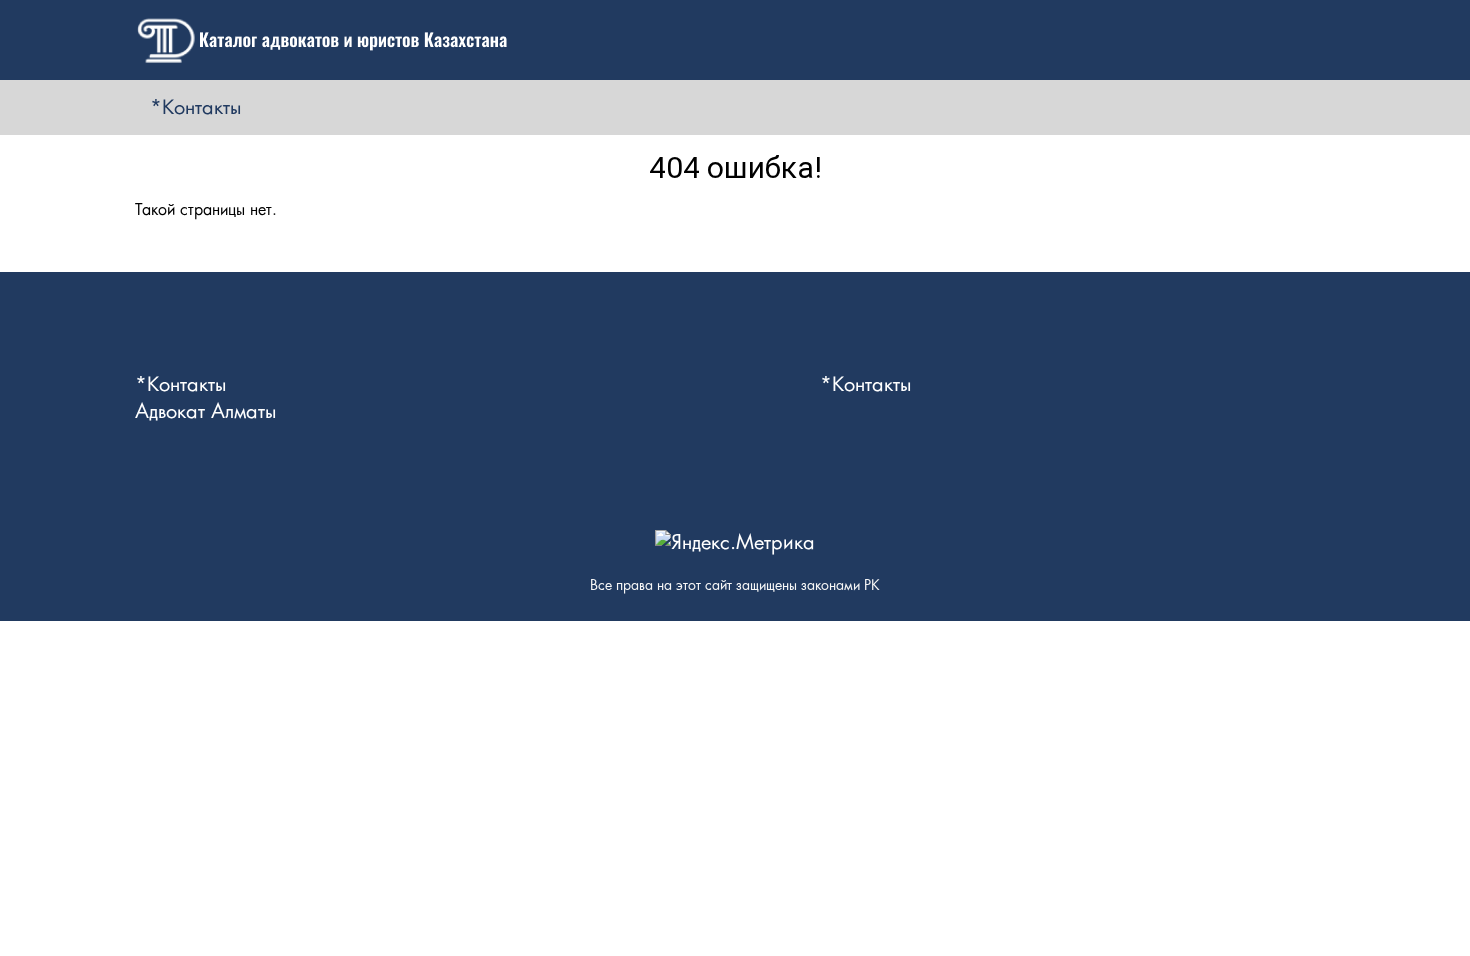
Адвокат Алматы (205, 412)
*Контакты (195, 108)
